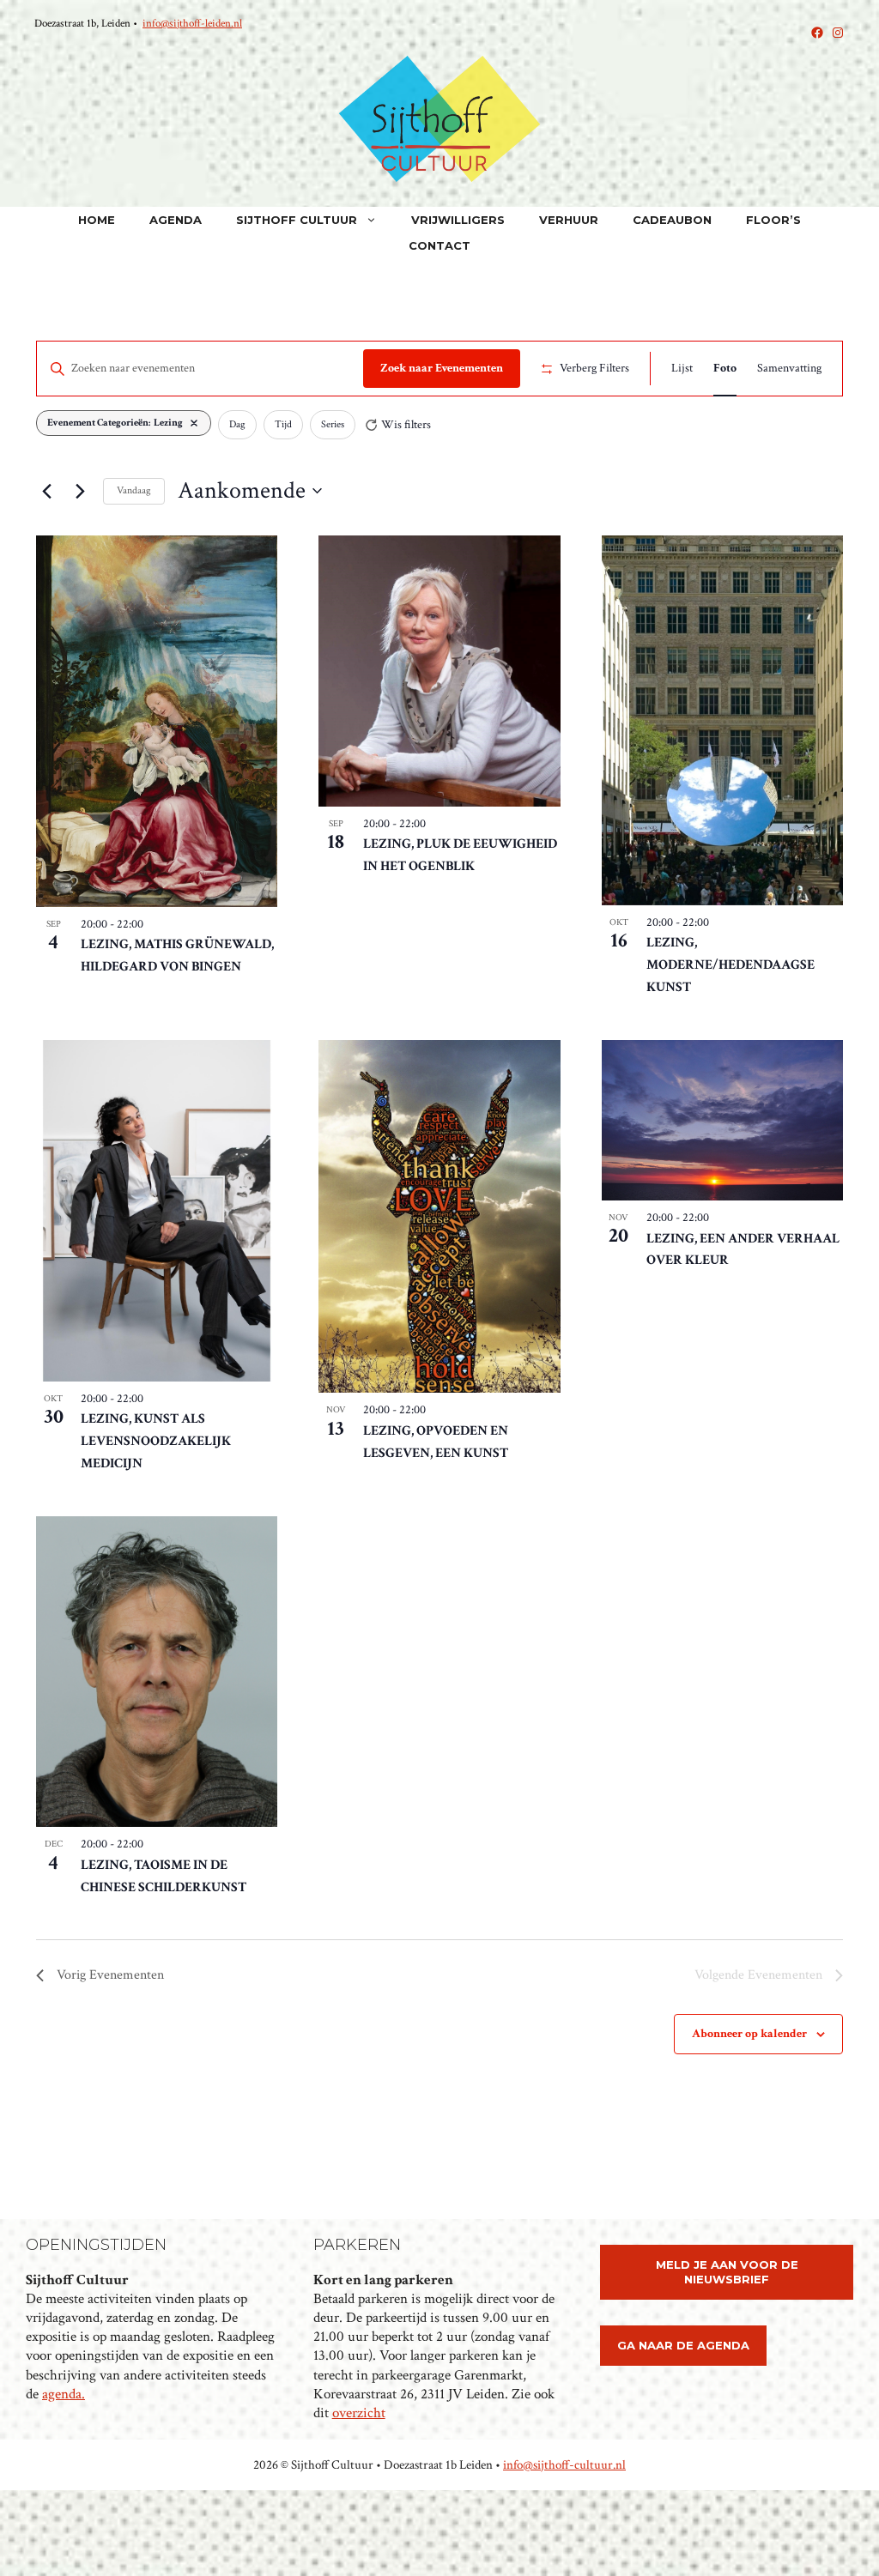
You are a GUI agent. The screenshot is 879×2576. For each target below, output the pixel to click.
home (97, 220)
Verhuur (569, 220)
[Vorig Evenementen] (46, 491)
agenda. (64, 2394)
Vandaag (134, 490)
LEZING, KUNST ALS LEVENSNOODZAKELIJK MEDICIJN (156, 1441)
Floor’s (773, 220)
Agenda (176, 220)
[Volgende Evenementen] (80, 491)
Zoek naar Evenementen (442, 368)
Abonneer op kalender (749, 2034)
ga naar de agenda (683, 2345)
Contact (439, 245)
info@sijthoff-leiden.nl (192, 24)
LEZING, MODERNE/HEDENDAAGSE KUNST (730, 965)
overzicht (359, 2413)
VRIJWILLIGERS (458, 220)
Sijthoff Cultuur (297, 220)
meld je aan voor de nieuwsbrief (727, 2272)
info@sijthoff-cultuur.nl (564, 2465)
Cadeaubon (672, 220)
